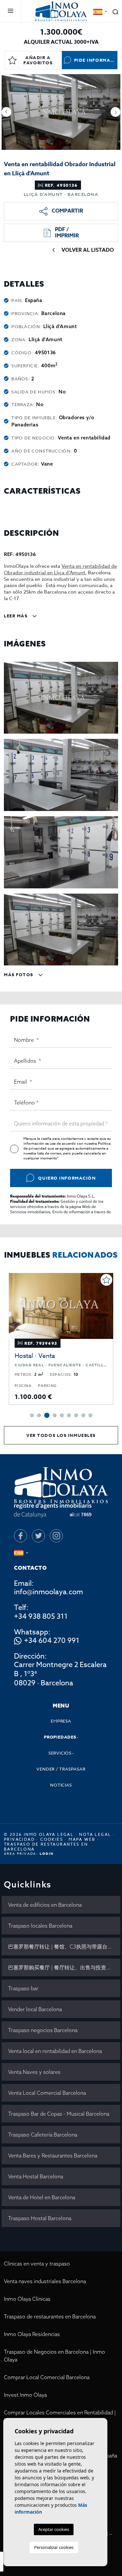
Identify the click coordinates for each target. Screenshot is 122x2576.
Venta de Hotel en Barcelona (42, 2197)
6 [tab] (69, 1415)
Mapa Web (82, 1839)
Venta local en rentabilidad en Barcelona (55, 2051)
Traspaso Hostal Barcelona (40, 2218)
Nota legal (95, 1834)
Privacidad (19, 1839)
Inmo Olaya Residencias (32, 2334)
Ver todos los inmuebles (61, 1435)
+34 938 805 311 (41, 1616)
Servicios (60, 1753)
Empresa (61, 1721)
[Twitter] (38, 1536)
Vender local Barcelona (35, 2009)
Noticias (61, 1785)
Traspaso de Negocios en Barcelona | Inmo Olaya (54, 2356)
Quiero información (67, 1178)
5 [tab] (62, 1415)
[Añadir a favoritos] (113, 1280)
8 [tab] (83, 1415)
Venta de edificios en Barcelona (45, 1905)
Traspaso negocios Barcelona (43, 2030)
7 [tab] (76, 1415)
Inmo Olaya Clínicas (27, 2299)
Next (115, 112)
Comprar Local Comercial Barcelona (47, 2377)
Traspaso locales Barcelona (40, 1926)
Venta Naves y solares (34, 2072)
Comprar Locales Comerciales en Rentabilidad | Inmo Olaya (60, 2416)
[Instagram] (56, 1536)
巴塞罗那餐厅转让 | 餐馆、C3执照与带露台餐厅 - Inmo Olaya (64, 1947)
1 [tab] (32, 1415)
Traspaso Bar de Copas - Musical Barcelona (59, 2114)
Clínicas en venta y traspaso (37, 2264)
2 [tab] (39, 1415)
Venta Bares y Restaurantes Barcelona (53, 2155)
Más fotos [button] (19, 975)
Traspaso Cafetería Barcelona (43, 2135)
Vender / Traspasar (61, 1769)
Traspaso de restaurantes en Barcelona (50, 2316)
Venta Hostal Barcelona (36, 2176)
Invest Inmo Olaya (25, 2395)
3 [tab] (46, 1415)
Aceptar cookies (54, 2529)
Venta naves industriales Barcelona (45, 2281)
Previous (7, 112)
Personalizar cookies (54, 2547)
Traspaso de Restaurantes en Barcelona (46, 1847)
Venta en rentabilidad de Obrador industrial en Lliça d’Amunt (60, 569)
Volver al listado (88, 250)
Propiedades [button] (60, 1737)
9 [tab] (90, 1415)
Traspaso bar (23, 1988)
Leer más (16, 616)
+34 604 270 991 (52, 1641)
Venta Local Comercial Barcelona (47, 2093)
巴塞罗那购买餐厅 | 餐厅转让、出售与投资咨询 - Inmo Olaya (64, 1967)
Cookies (52, 1839)
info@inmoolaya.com (48, 1592)
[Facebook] (20, 1536)
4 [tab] (54, 1415)
